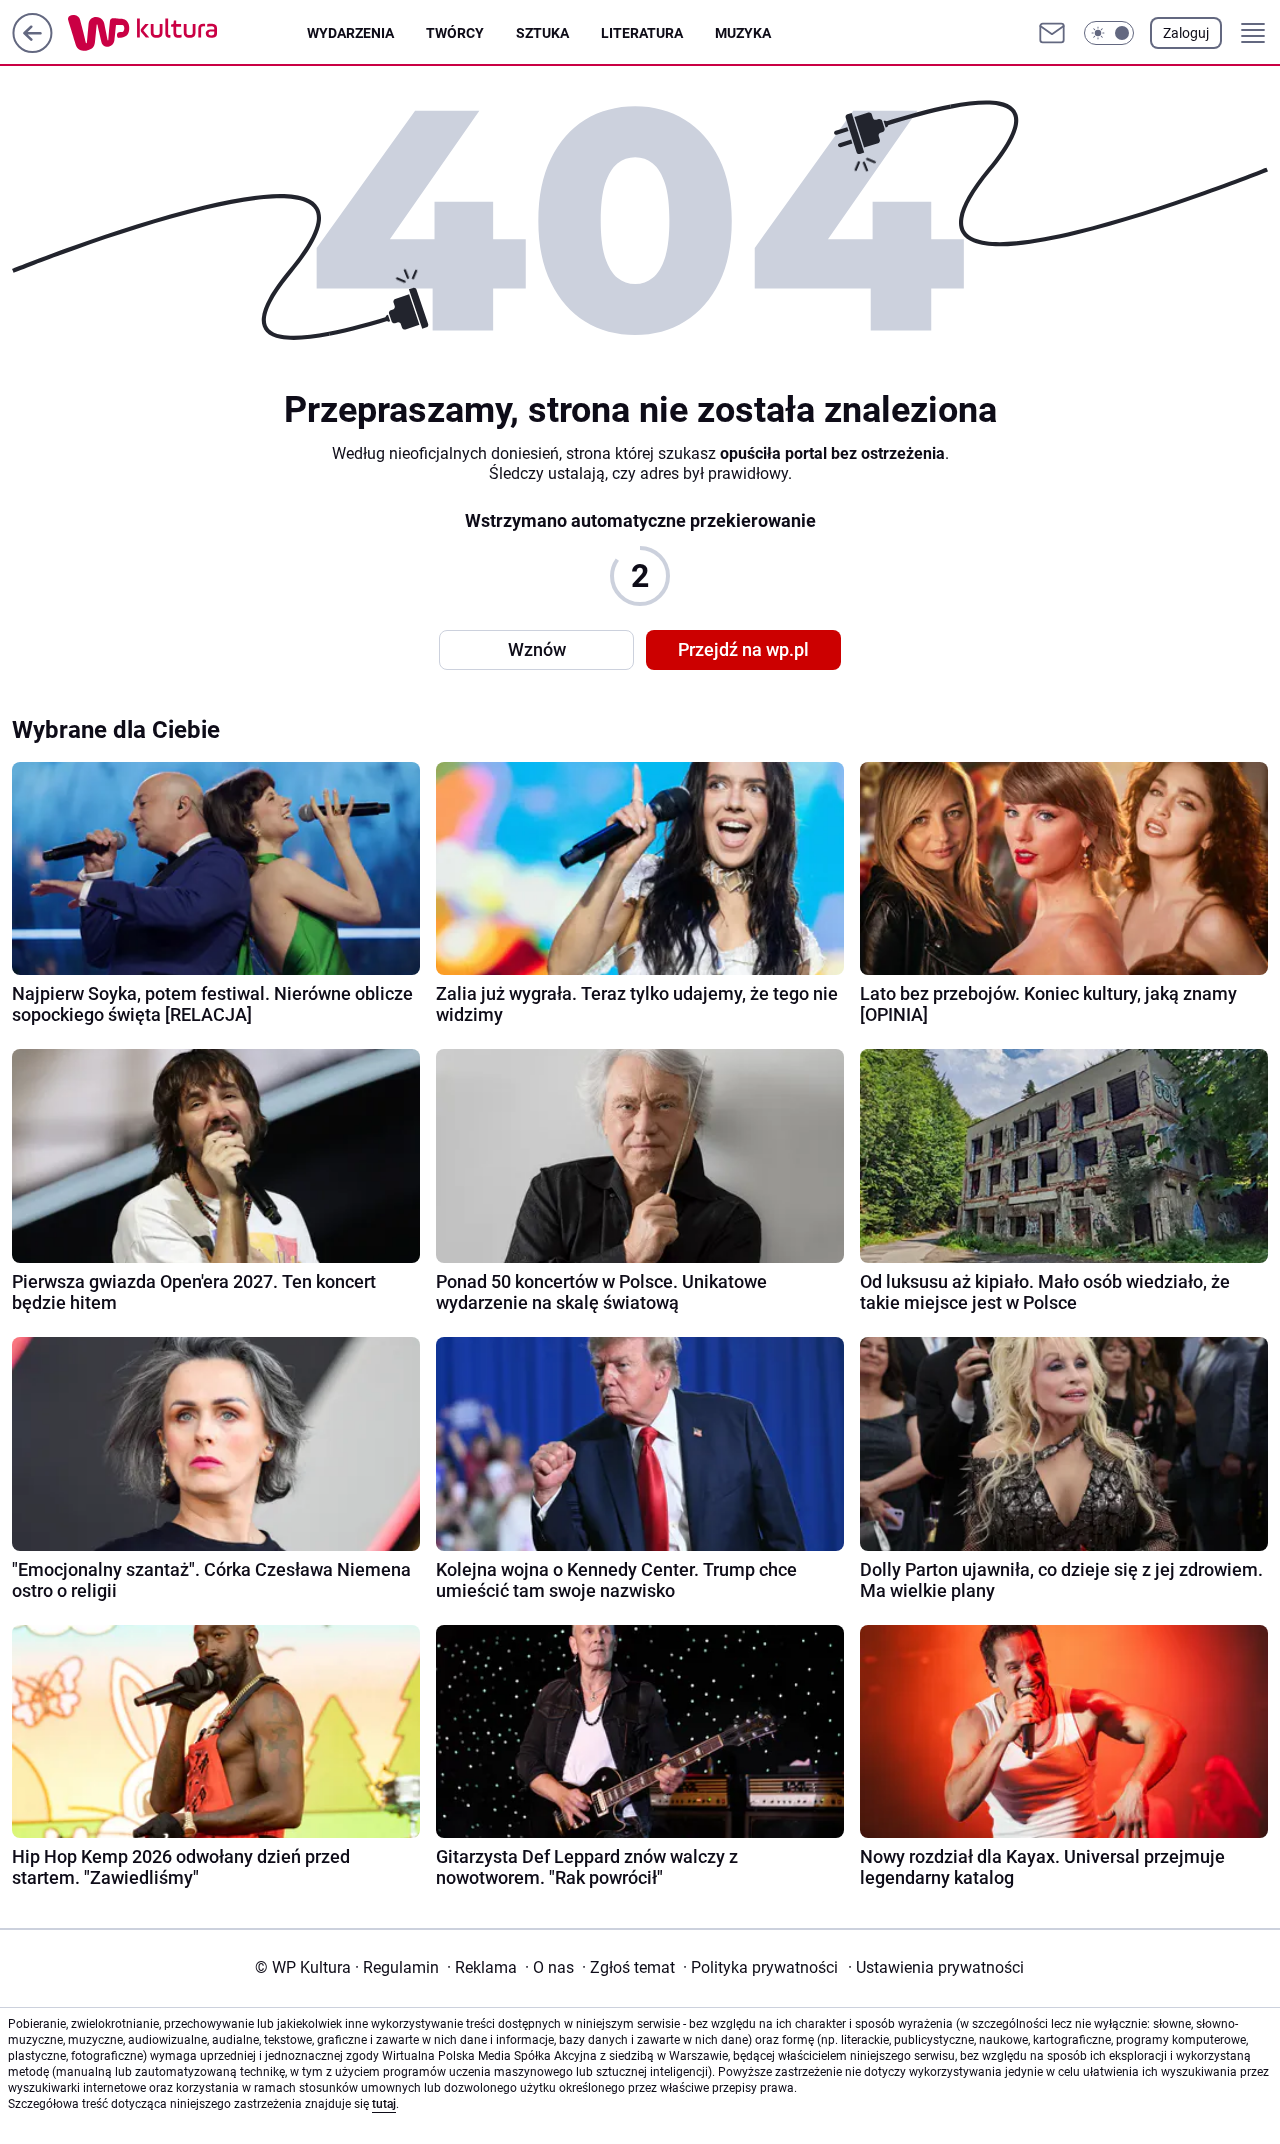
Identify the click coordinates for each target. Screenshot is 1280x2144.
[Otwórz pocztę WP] (1052, 33)
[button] (1109, 33)
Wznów (537, 649)
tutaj (384, 2104)
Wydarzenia (350, 33)
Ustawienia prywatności (936, 1967)
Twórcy (455, 33)
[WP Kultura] (187, 33)
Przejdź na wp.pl (743, 649)
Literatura (642, 33)
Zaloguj (1186, 33)
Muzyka (743, 33)
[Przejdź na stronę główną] (32, 47)
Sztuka (542, 33)
